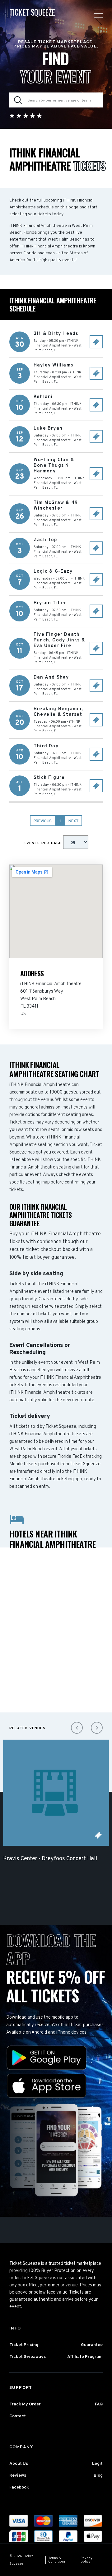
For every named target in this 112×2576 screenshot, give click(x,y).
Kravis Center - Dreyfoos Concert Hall (50, 1859)
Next (73, 821)
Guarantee (92, 2345)
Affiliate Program (85, 2357)
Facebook (19, 2487)
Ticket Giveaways (28, 2357)
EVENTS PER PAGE (43, 843)
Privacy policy (86, 2560)
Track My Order (25, 2404)
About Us (19, 2464)
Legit (97, 2464)
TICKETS (98, 1835)
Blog (98, 2476)
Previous (43, 821)
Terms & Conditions (57, 2560)
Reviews (18, 2476)
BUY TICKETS (96, 342)
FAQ (99, 2404)
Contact (18, 2416)
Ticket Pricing (24, 2345)
